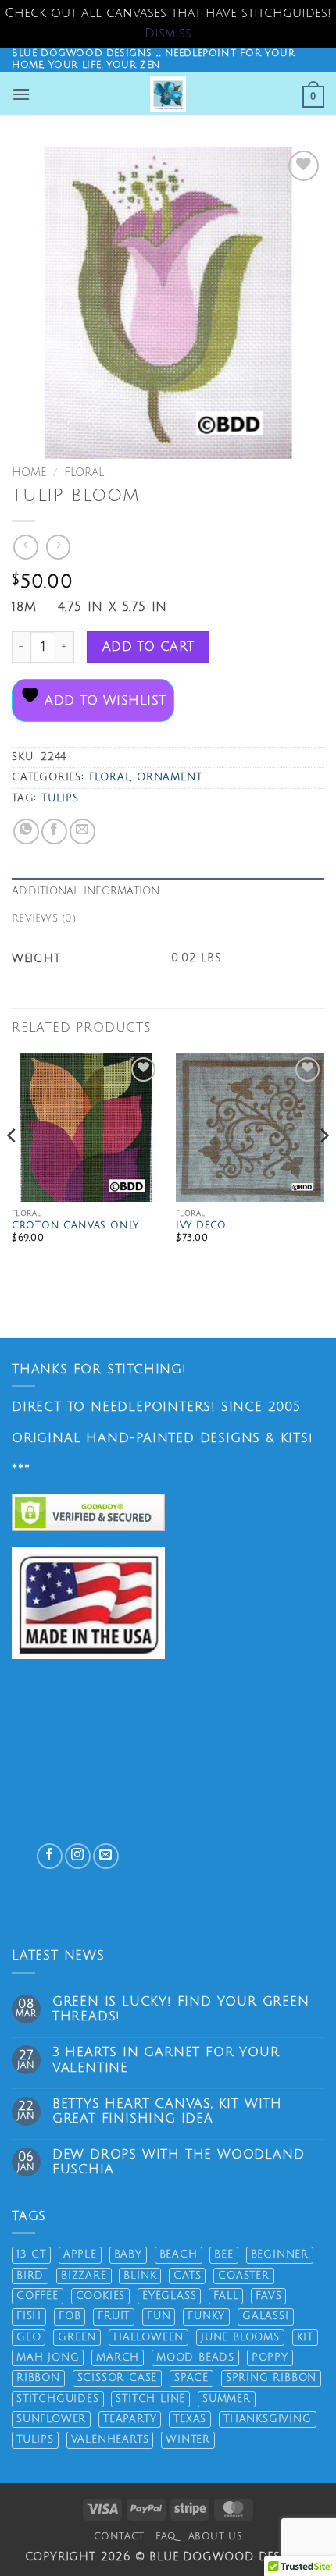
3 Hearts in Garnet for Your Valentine (166, 2060)
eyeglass (169, 2296)
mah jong (48, 2357)
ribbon (38, 2378)
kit (305, 2337)
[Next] (323, 1167)
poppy (270, 2357)
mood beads (195, 2357)
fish (29, 2316)
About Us (216, 2536)
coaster (244, 2276)
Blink (140, 2276)
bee (223, 2254)
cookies (101, 2296)
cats (187, 2276)
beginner (280, 2254)
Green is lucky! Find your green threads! (181, 2009)
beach (179, 2254)
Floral (84, 473)
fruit (114, 2316)
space (191, 2378)
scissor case (118, 2378)
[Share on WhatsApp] (26, 831)
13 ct (31, 2254)
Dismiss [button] (168, 34)
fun (159, 2316)
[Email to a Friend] (82, 831)
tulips (60, 798)
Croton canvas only (75, 1226)
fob (70, 2316)
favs (268, 2296)
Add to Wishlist (103, 701)
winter (188, 2439)
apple (80, 2254)
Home (29, 473)
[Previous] (13, 1167)
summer (227, 2399)
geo (29, 2337)
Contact (119, 2536)
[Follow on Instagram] (78, 1856)
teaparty (130, 2419)
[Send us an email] (106, 1856)
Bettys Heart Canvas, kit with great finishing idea (167, 2111)
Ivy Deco (201, 1226)
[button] (21, 94)
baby (128, 2254)
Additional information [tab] (86, 891)
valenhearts (110, 2439)
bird (30, 2276)
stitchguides (58, 2399)
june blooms (240, 2337)
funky (206, 2316)
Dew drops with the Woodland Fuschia (179, 2162)
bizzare (84, 2276)
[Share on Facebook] (54, 831)
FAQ (166, 2536)
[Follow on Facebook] (50, 1856)
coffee (38, 2296)
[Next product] (25, 547)
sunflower (51, 2419)
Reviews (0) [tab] (44, 918)
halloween (148, 2337)
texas (190, 2419)
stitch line (150, 2399)
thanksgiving (268, 2419)
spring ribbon (271, 2378)
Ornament (169, 777)
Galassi (266, 2316)
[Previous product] (58, 547)
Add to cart (148, 647)
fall (226, 2296)
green (77, 2337)
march (118, 2357)
